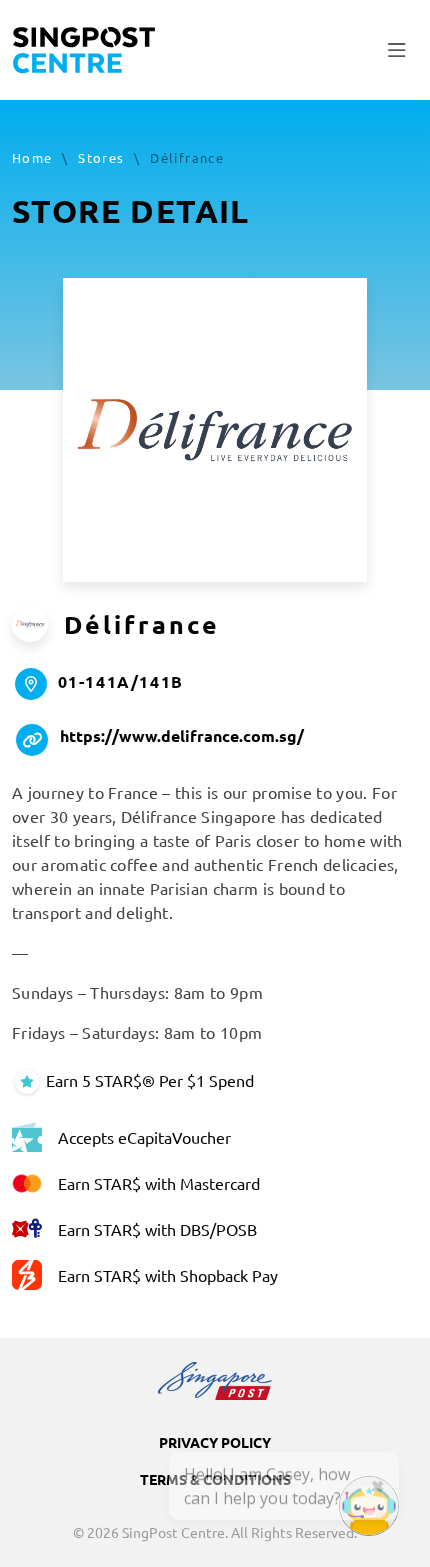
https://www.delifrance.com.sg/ (182, 735)
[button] (397, 50)
